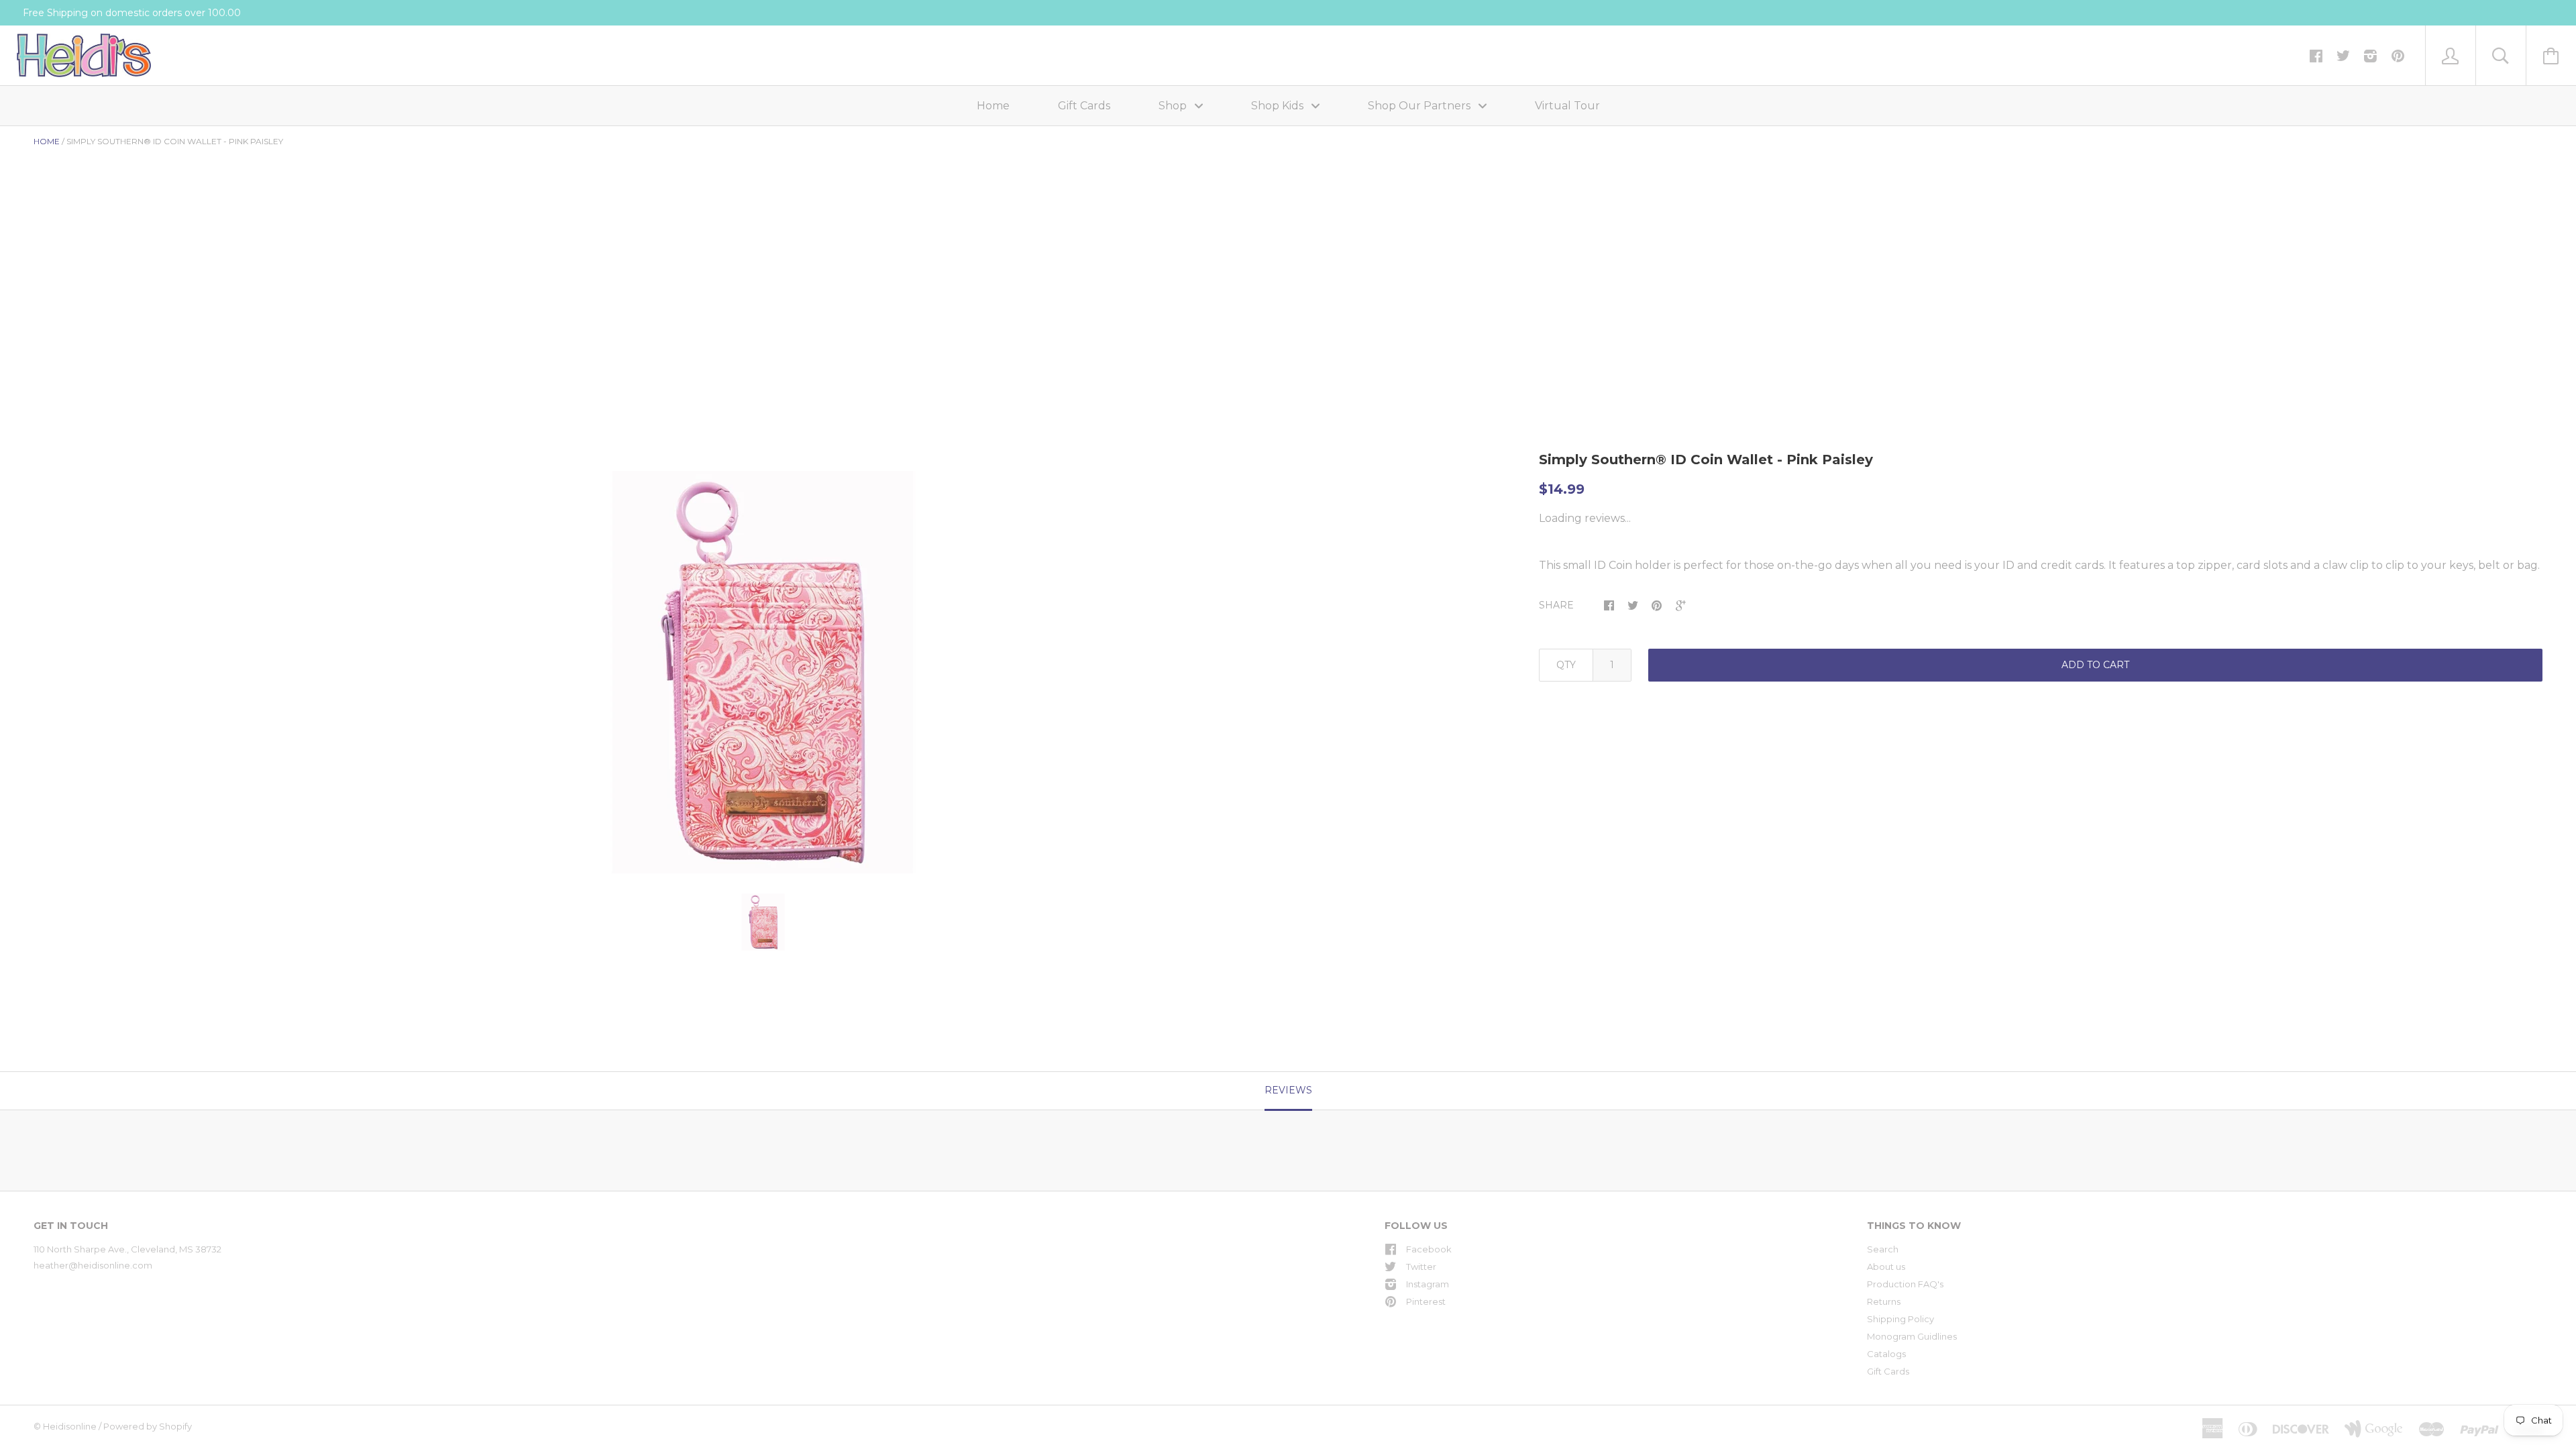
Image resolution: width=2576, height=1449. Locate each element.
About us (1886, 1267)
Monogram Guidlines (1912, 1336)
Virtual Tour (1567, 106)
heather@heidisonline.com (93, 1265)
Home (993, 106)
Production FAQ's (1905, 1284)
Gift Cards (1084, 106)
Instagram (1428, 1284)
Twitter (1421, 1267)
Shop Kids (1279, 106)
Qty (1566, 665)
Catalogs (1886, 1354)
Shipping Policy (1900, 1319)
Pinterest (1426, 1301)
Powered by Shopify (148, 1426)
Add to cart (2095, 665)
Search (1883, 1249)
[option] (763, 672)
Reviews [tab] (1288, 1090)
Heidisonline (70, 1426)
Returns (1884, 1301)
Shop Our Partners (1420, 106)
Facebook (1429, 1249)
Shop (1174, 106)
